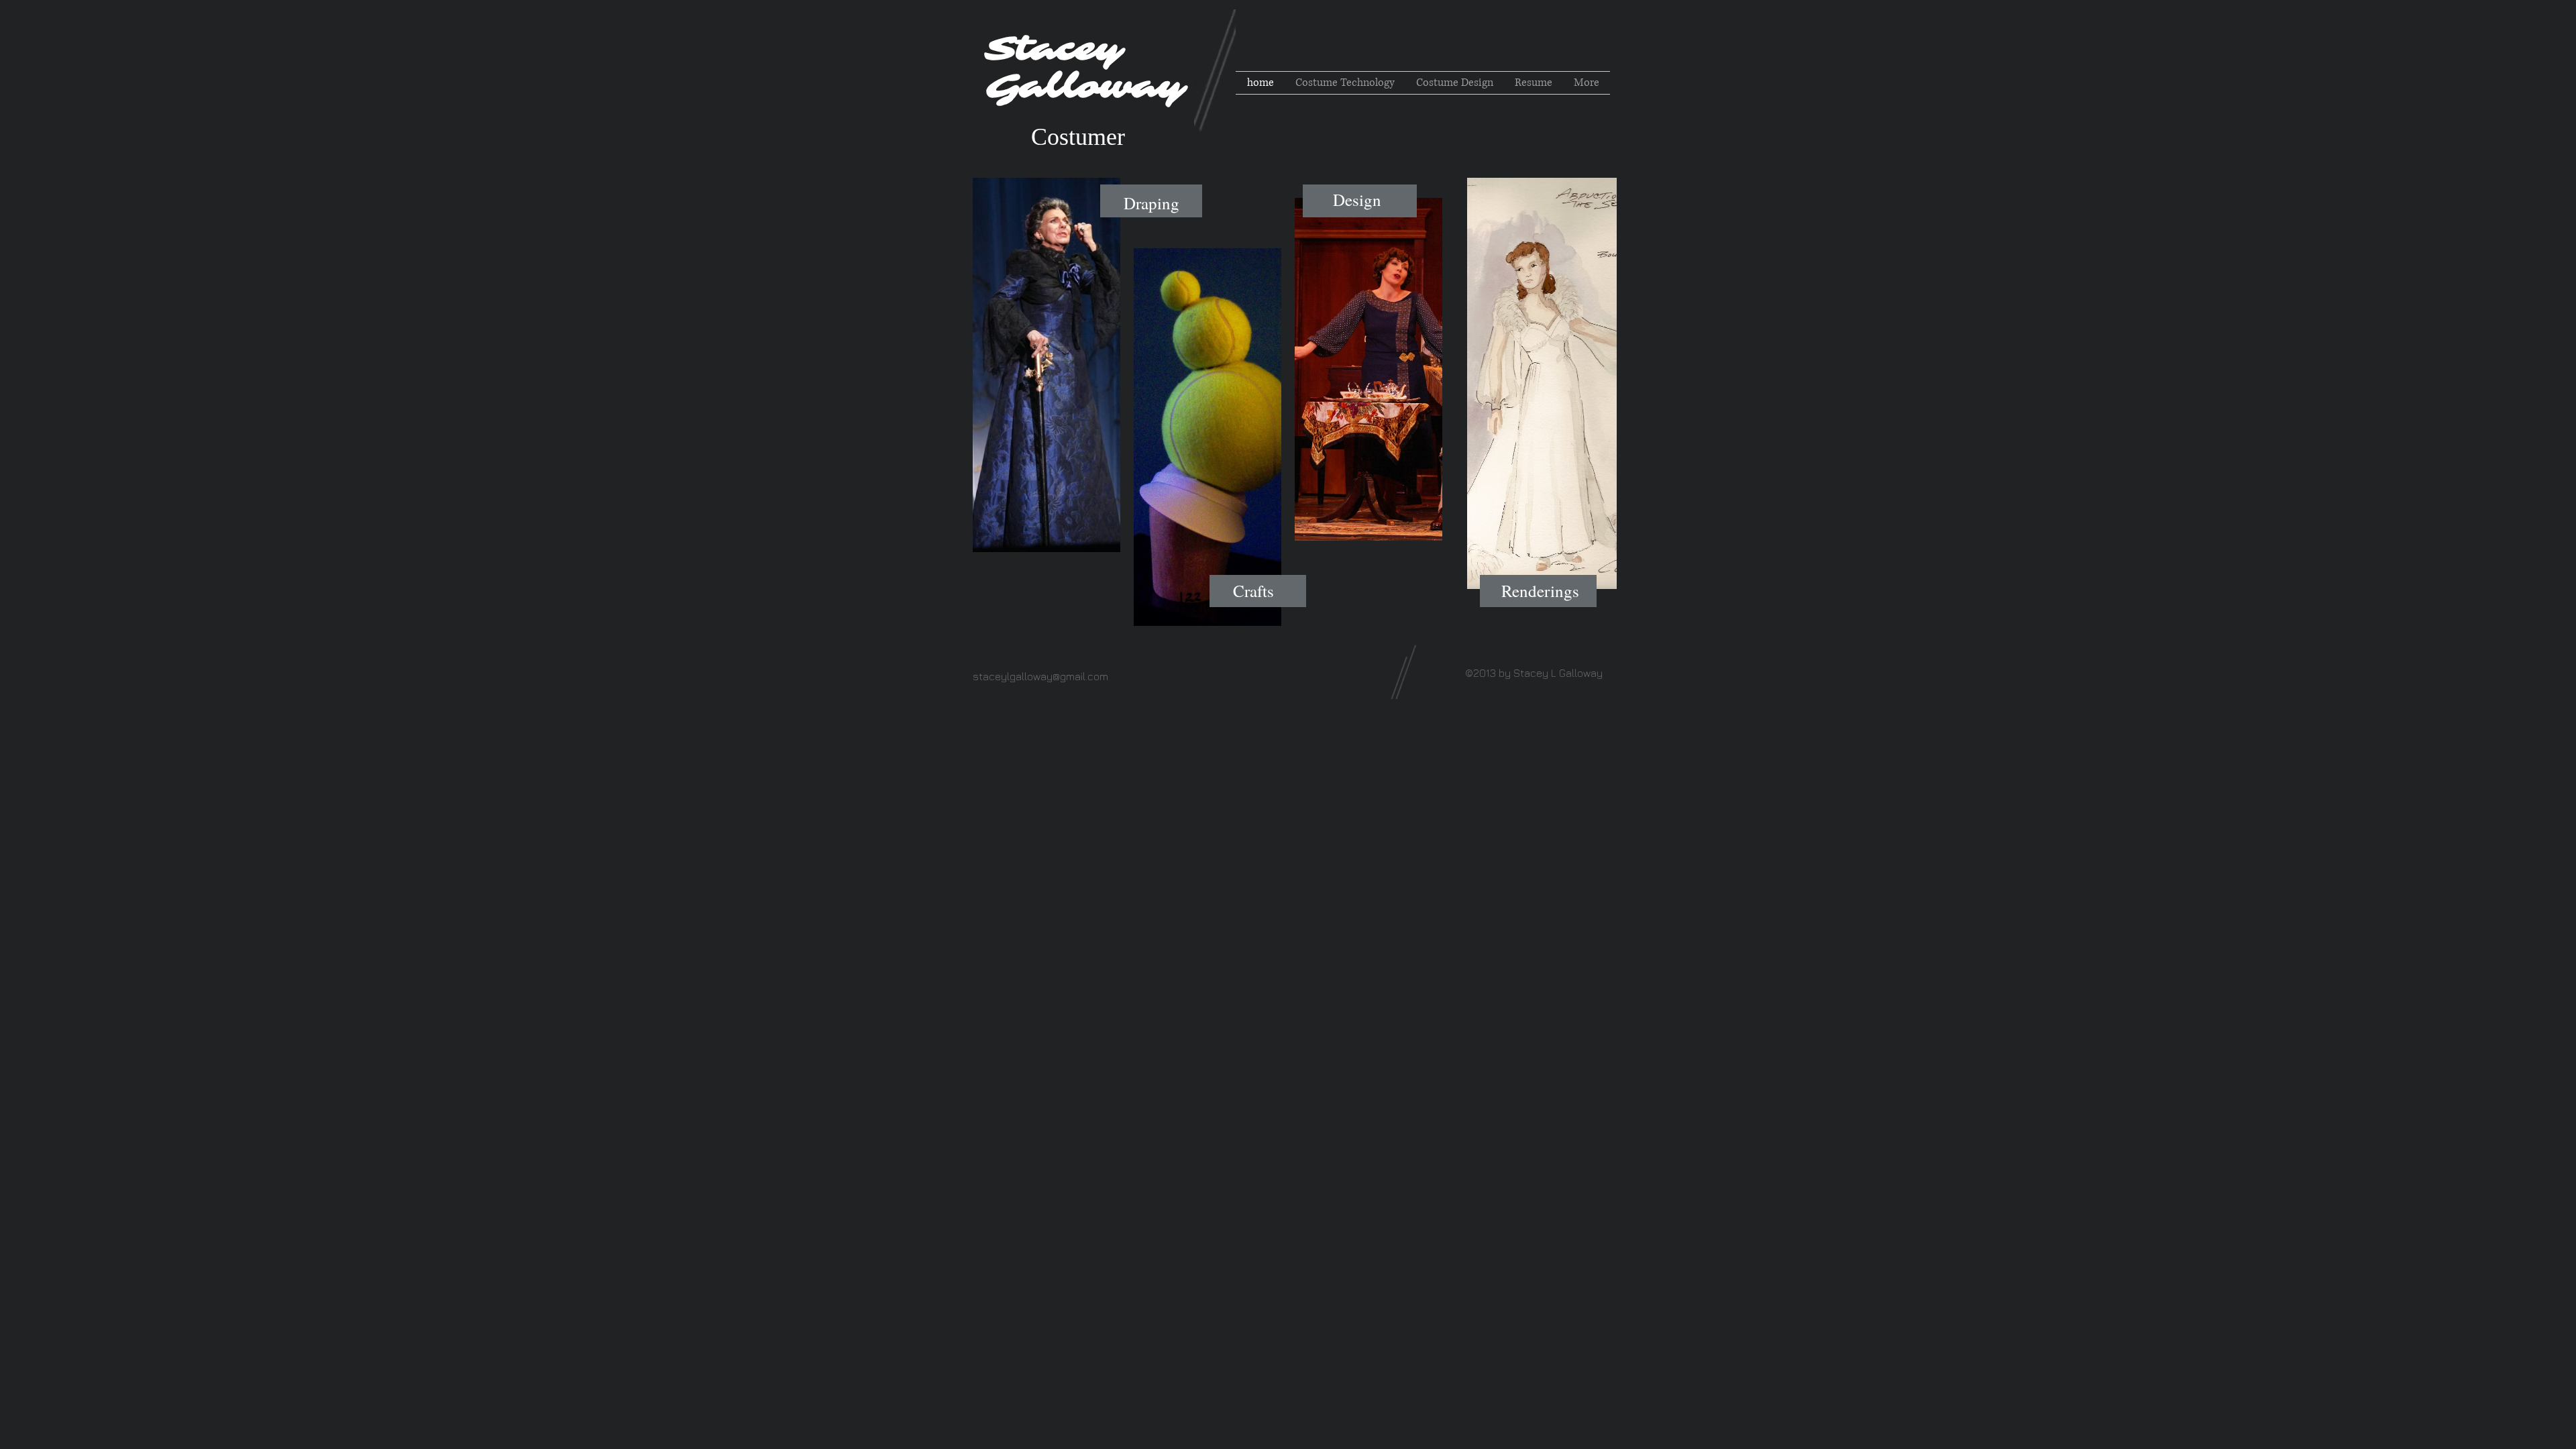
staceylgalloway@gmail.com (1040, 676)
